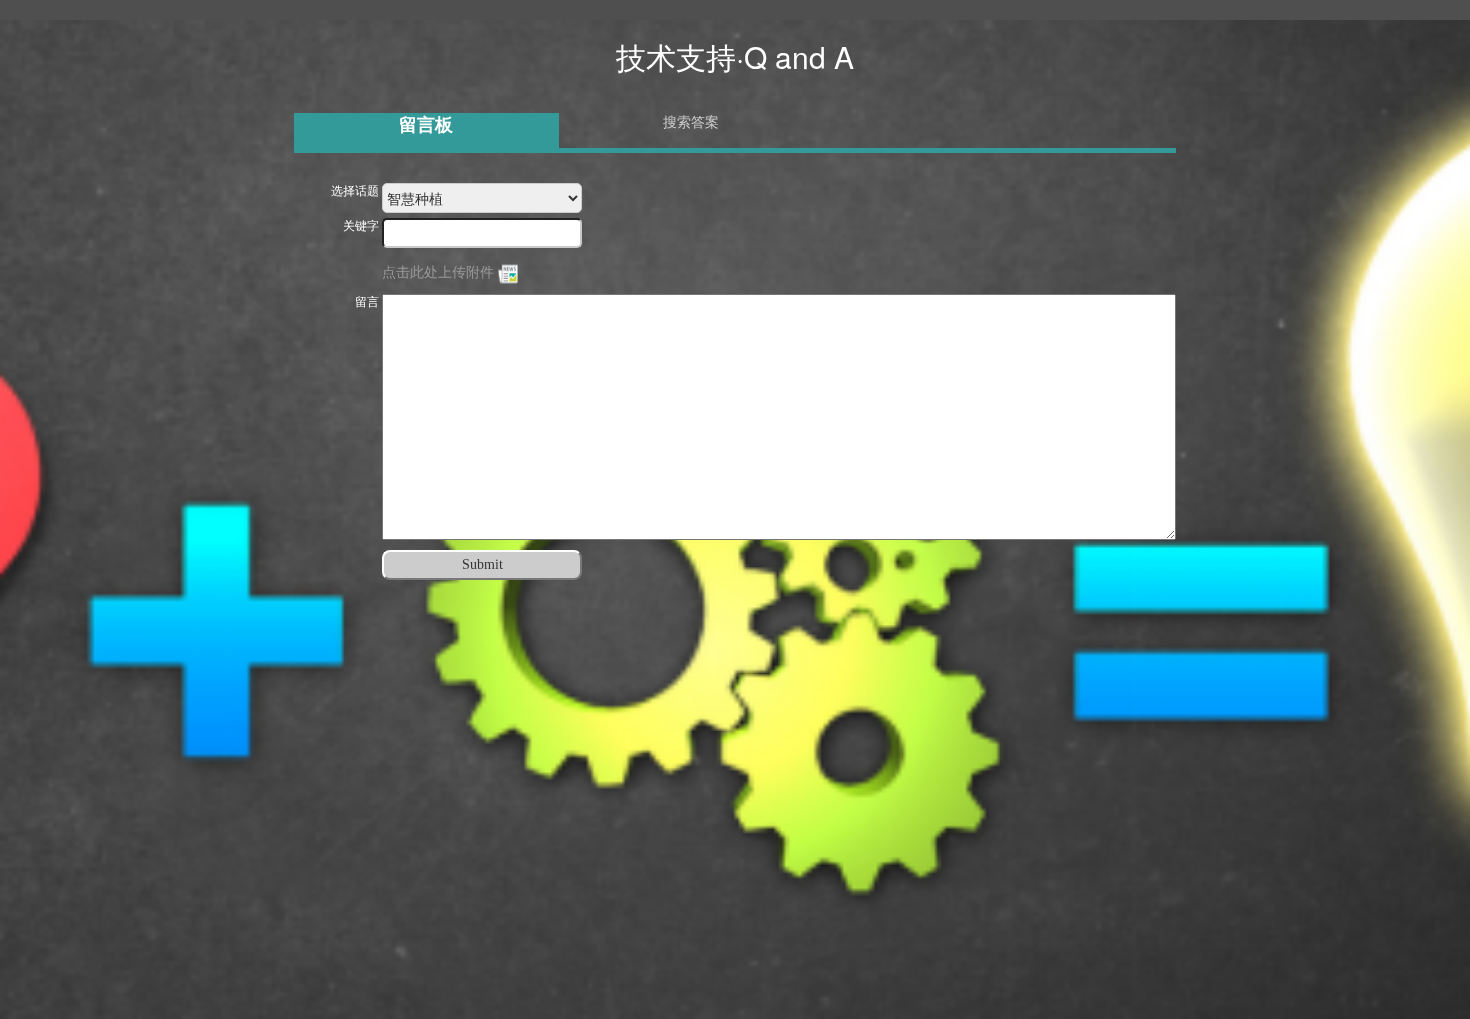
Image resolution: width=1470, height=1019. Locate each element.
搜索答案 (691, 122)
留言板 (426, 125)
